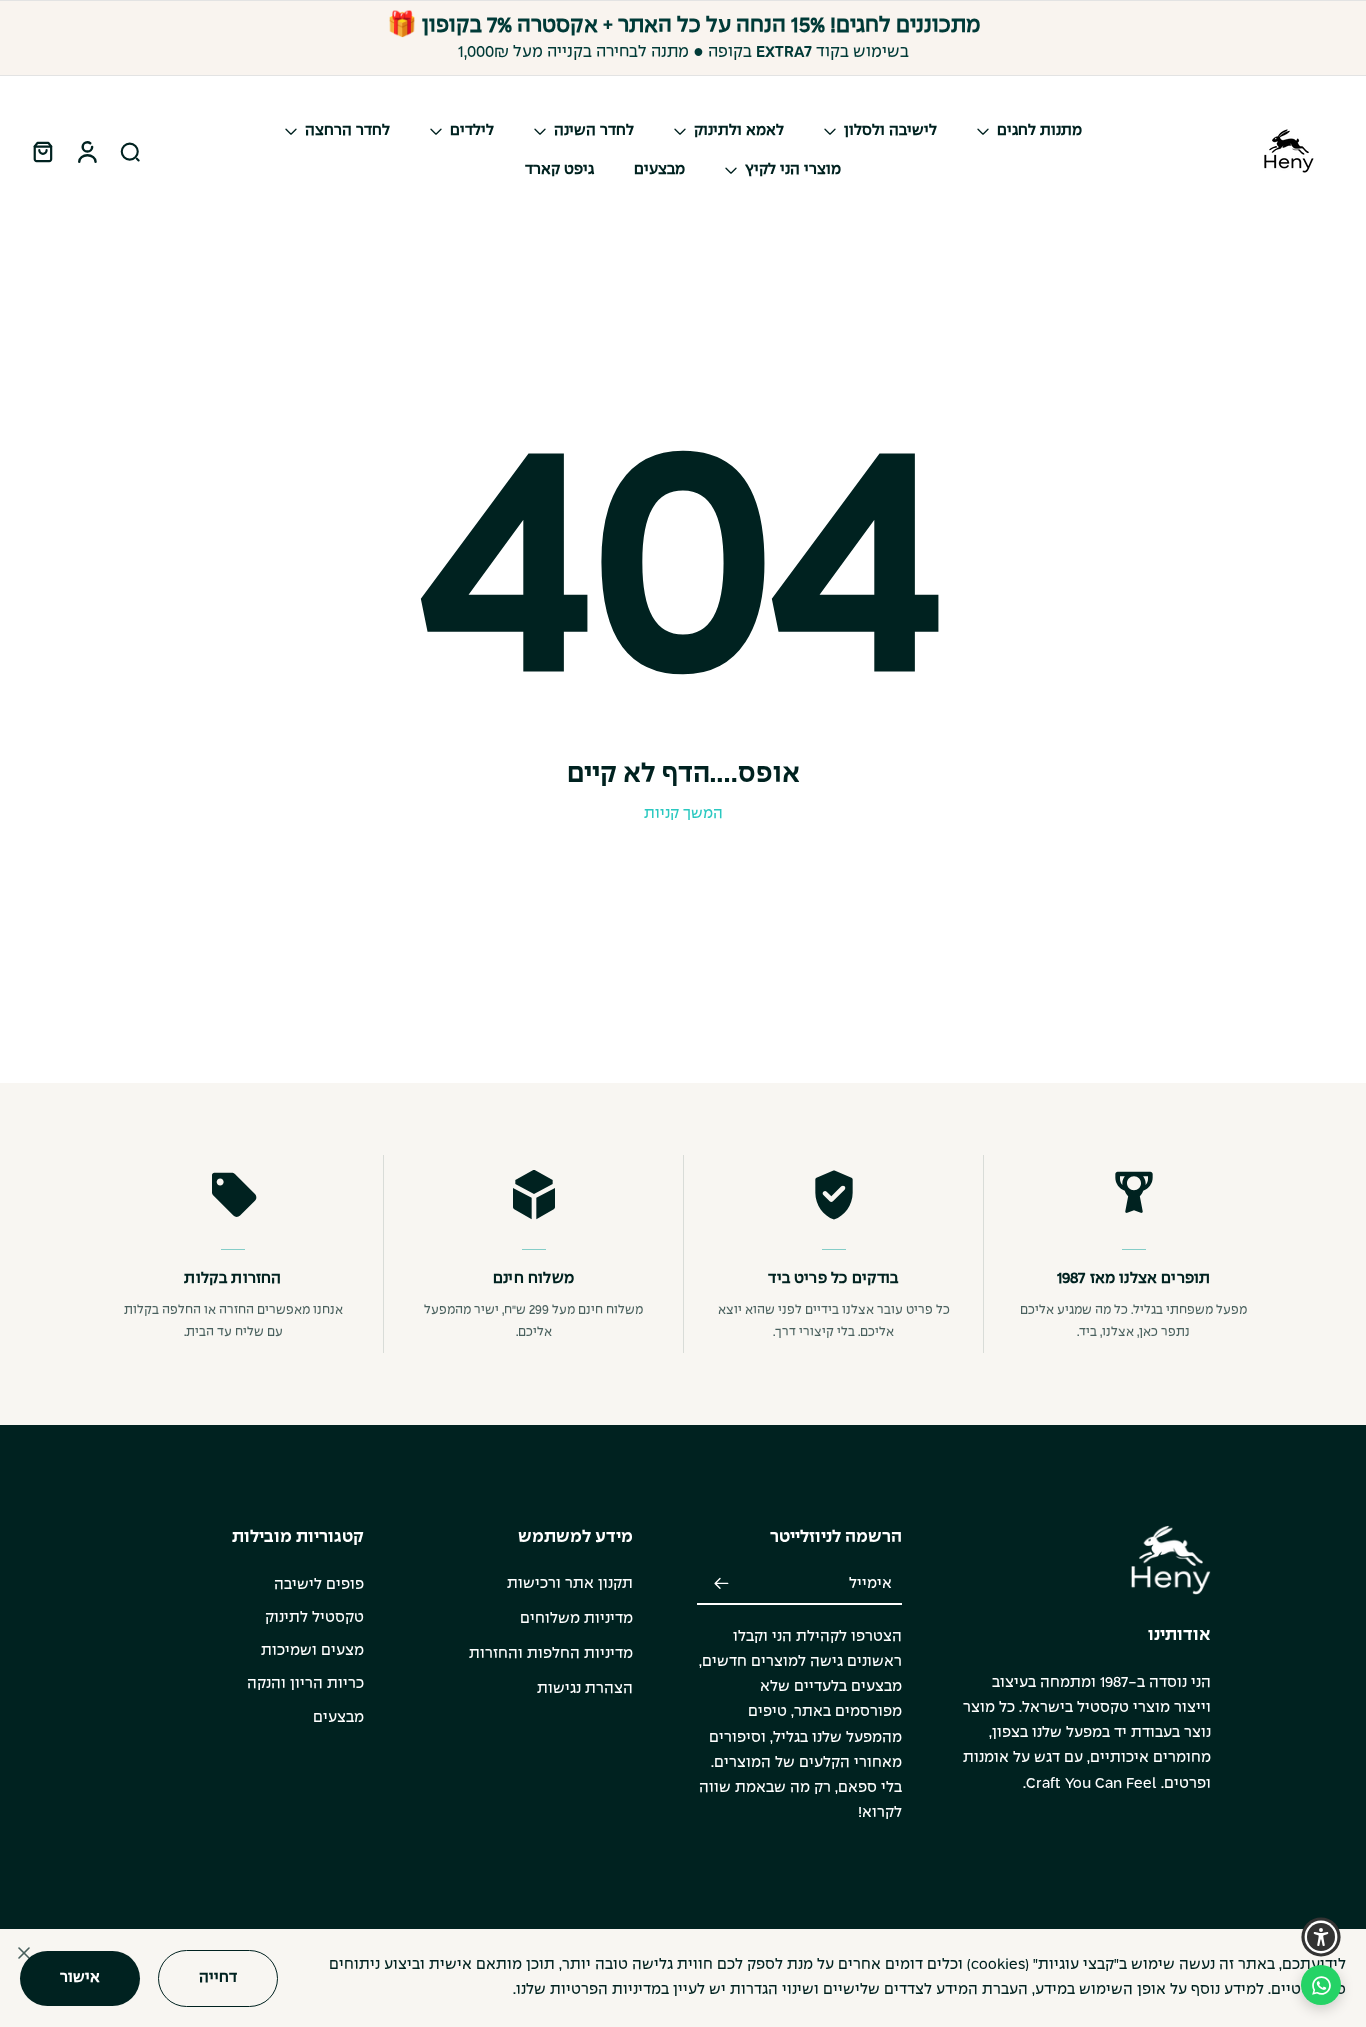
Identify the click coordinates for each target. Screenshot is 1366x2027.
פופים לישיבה (319, 1585)
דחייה (218, 1977)
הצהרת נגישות (585, 1689)
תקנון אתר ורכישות (570, 1584)
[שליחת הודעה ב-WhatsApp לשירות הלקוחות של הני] (1321, 1985)
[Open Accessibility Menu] (1321, 1937)
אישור (80, 1977)
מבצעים (338, 1718)
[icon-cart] (42, 151)
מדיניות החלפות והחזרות (551, 1654)
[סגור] (24, 1953)
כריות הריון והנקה (305, 1684)
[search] (130, 151)
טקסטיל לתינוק (314, 1618)
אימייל (870, 1584)
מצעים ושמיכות (312, 1651)
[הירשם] (721, 1585)
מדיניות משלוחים (576, 1619)
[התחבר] (86, 151)
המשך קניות (683, 814)
